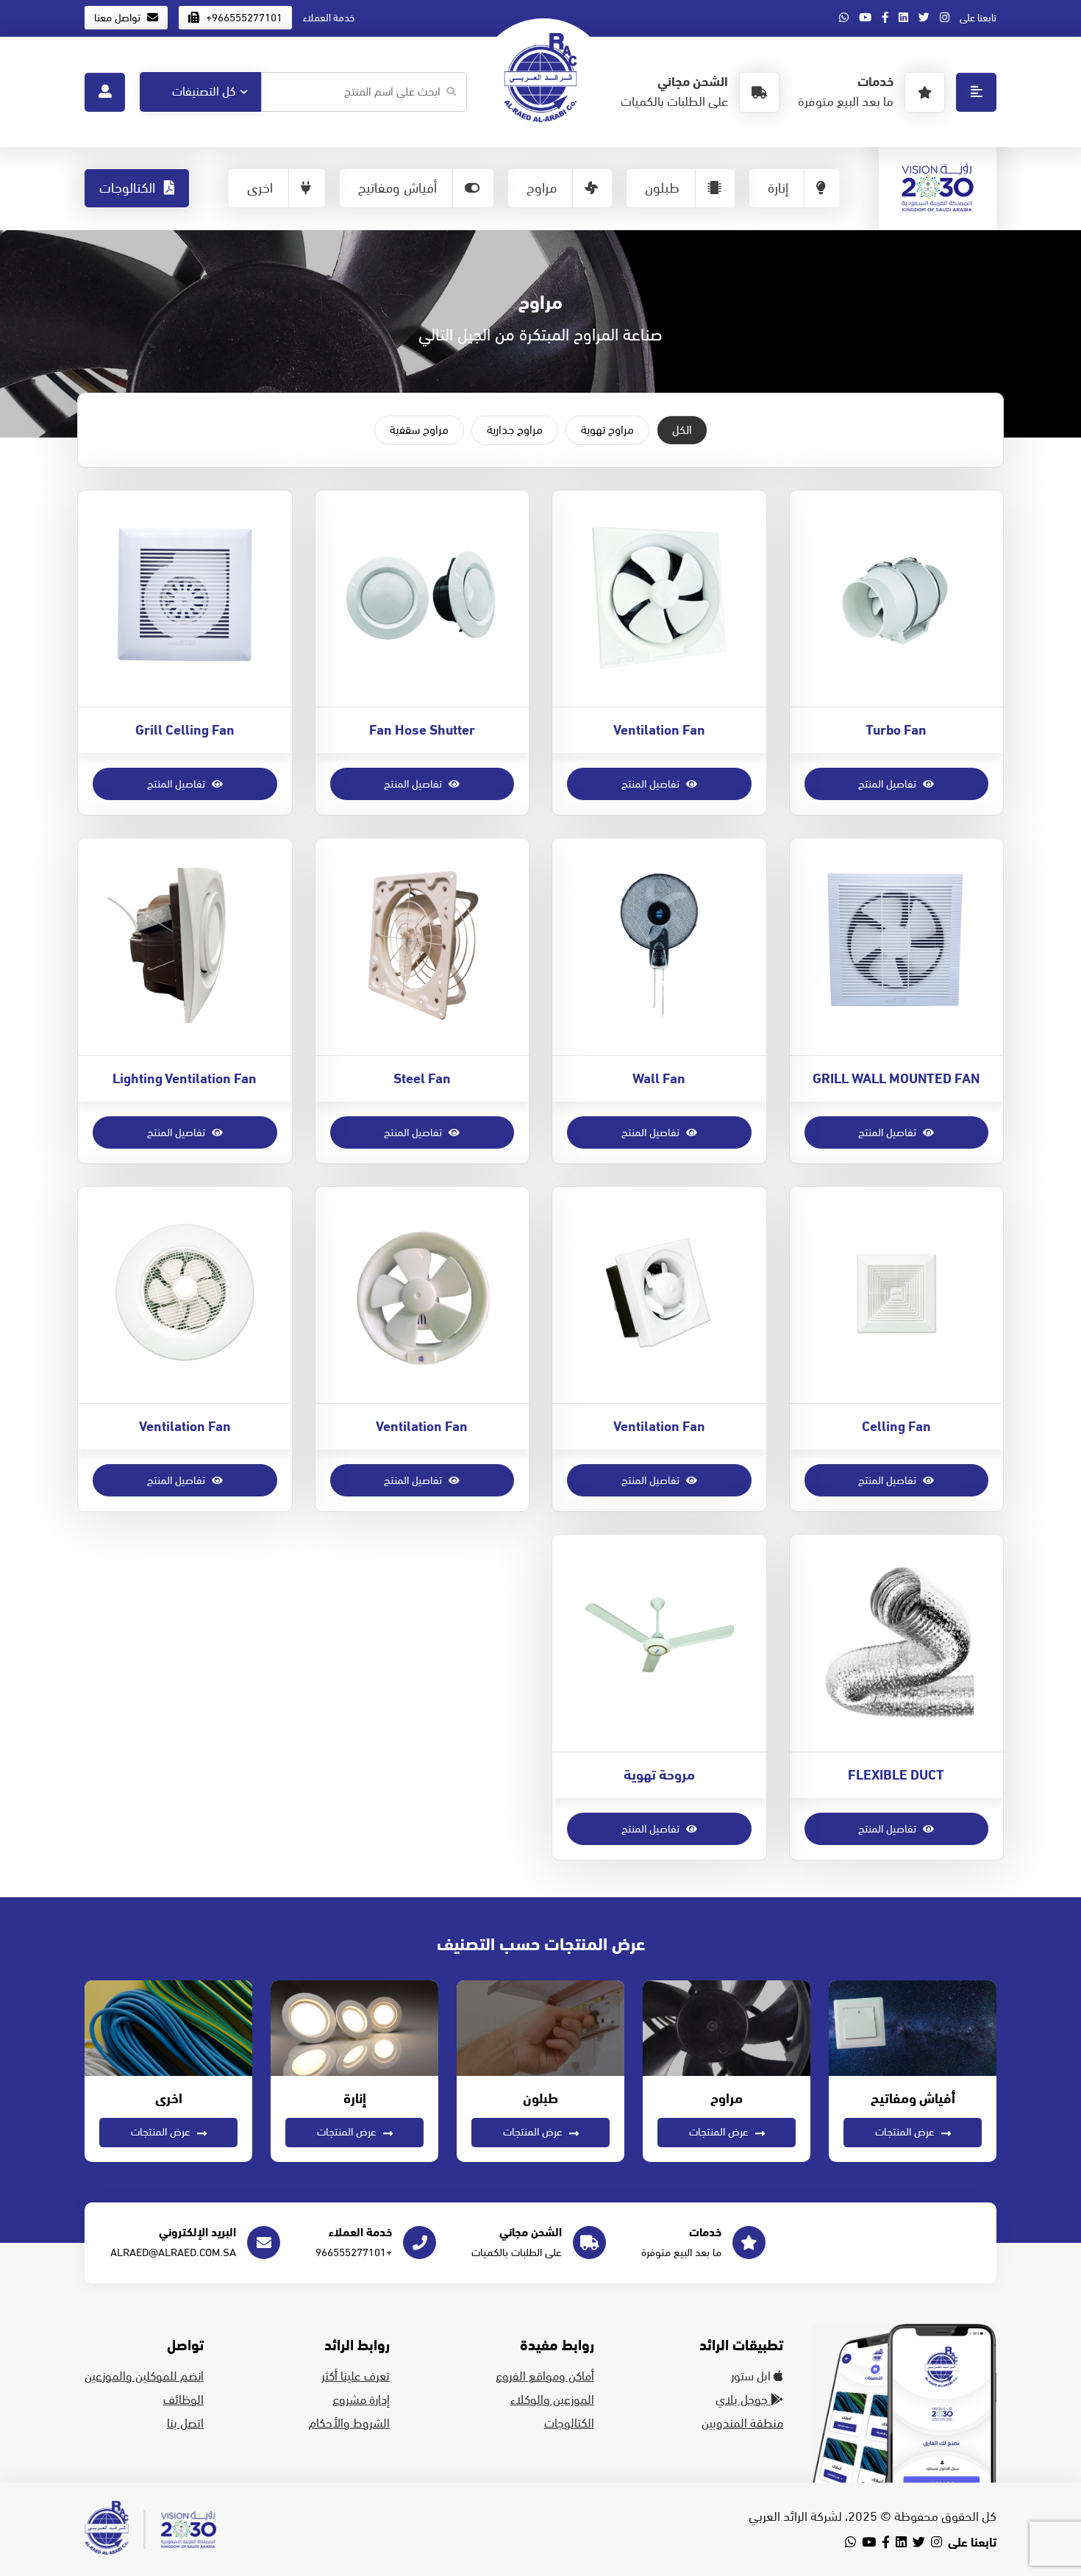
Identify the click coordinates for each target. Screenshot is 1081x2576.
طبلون (662, 188)
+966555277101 (243, 18)
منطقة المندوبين (742, 2424)
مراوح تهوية (607, 430)
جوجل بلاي (743, 2400)
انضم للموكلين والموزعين (144, 2377)
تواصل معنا (119, 18)
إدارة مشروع (361, 2400)
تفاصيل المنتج (889, 784)
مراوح (542, 188)
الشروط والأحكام (349, 2424)
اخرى (260, 188)
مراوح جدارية (515, 430)
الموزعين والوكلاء (552, 2400)
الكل (682, 430)
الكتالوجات (129, 188)
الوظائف (183, 2400)
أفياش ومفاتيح (397, 188)
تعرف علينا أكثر (356, 2377)
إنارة (778, 188)
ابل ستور (752, 2377)
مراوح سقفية (419, 430)
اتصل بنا (185, 2424)
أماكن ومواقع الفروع (545, 2377)
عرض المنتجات (906, 2132)
